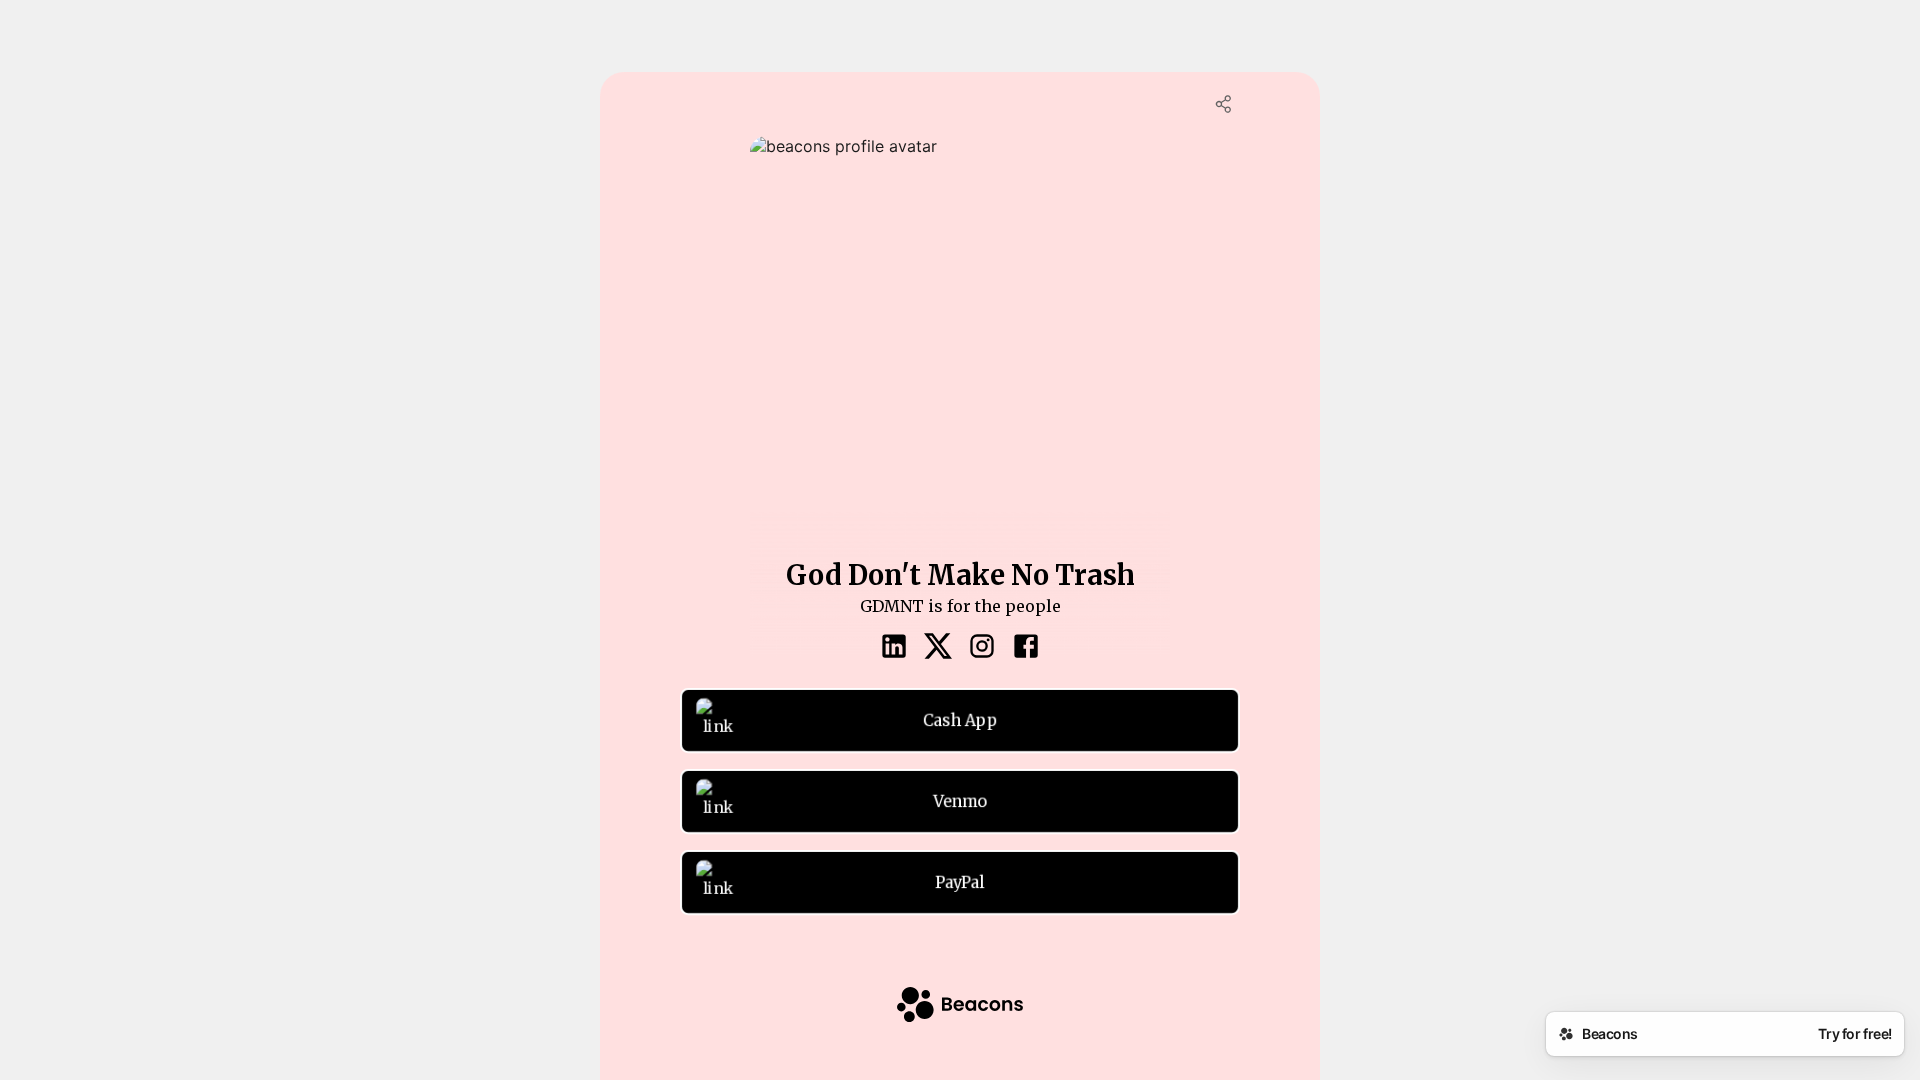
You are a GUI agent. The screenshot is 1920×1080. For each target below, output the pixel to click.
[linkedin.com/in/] (894, 648)
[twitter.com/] (938, 648)
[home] (960, 1006)
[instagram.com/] (982, 648)
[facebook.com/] (1026, 648)
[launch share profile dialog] (1224, 104)
